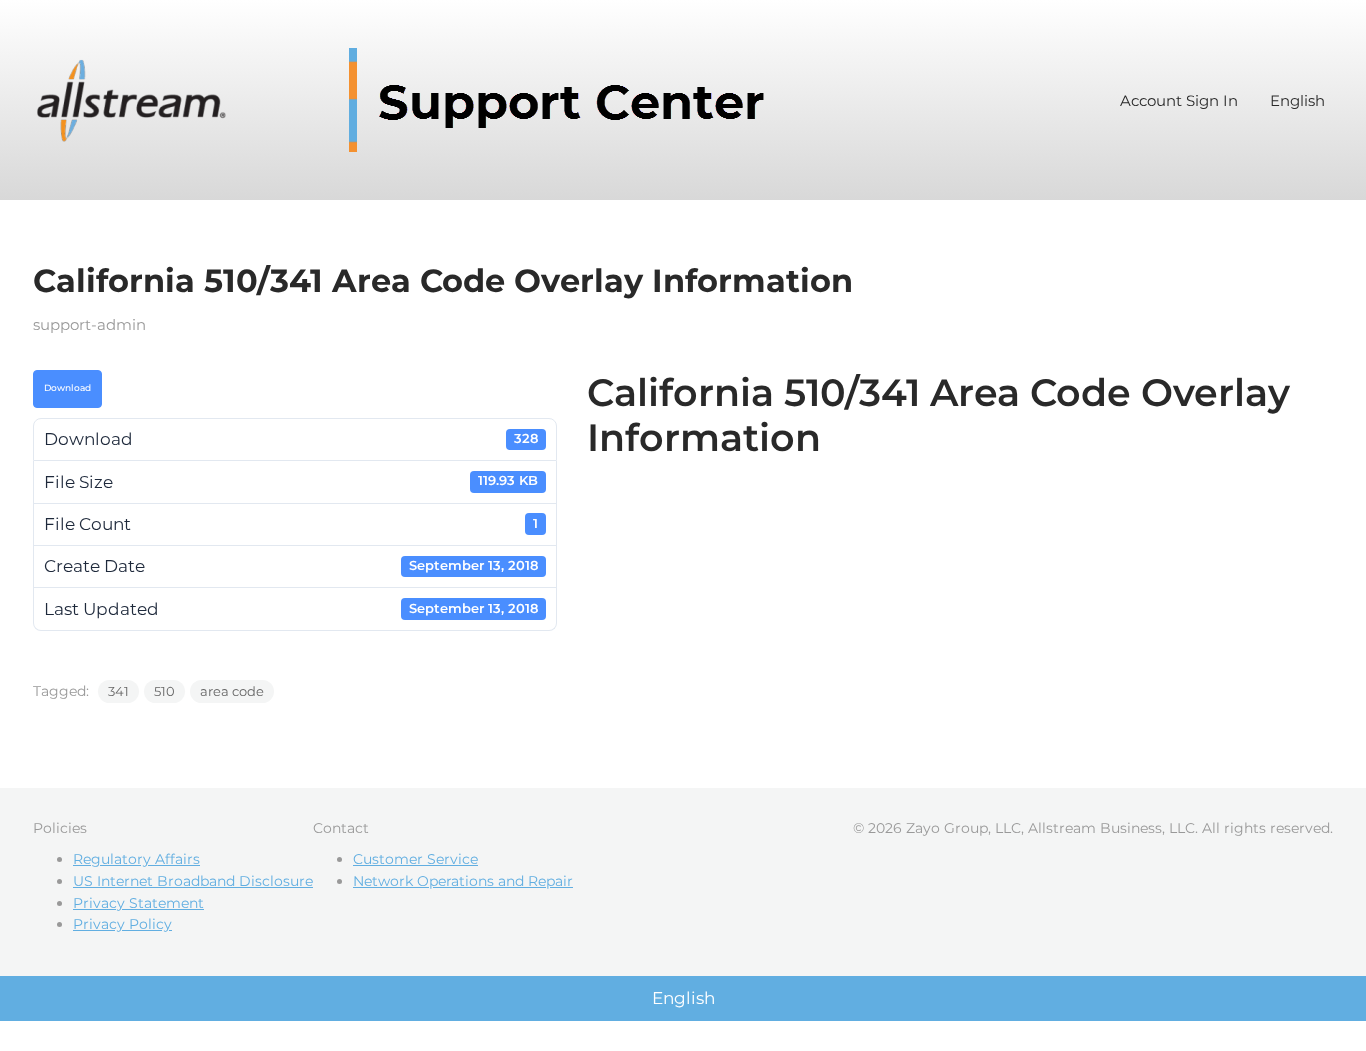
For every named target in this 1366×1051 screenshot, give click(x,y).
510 (164, 691)
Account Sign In (1179, 100)
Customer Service (415, 859)
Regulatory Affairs (136, 859)
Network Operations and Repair (463, 881)
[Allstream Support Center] (408, 100)
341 (118, 691)
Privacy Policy (122, 924)
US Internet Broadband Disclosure (193, 881)
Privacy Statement (138, 903)
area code (232, 691)
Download (67, 388)
